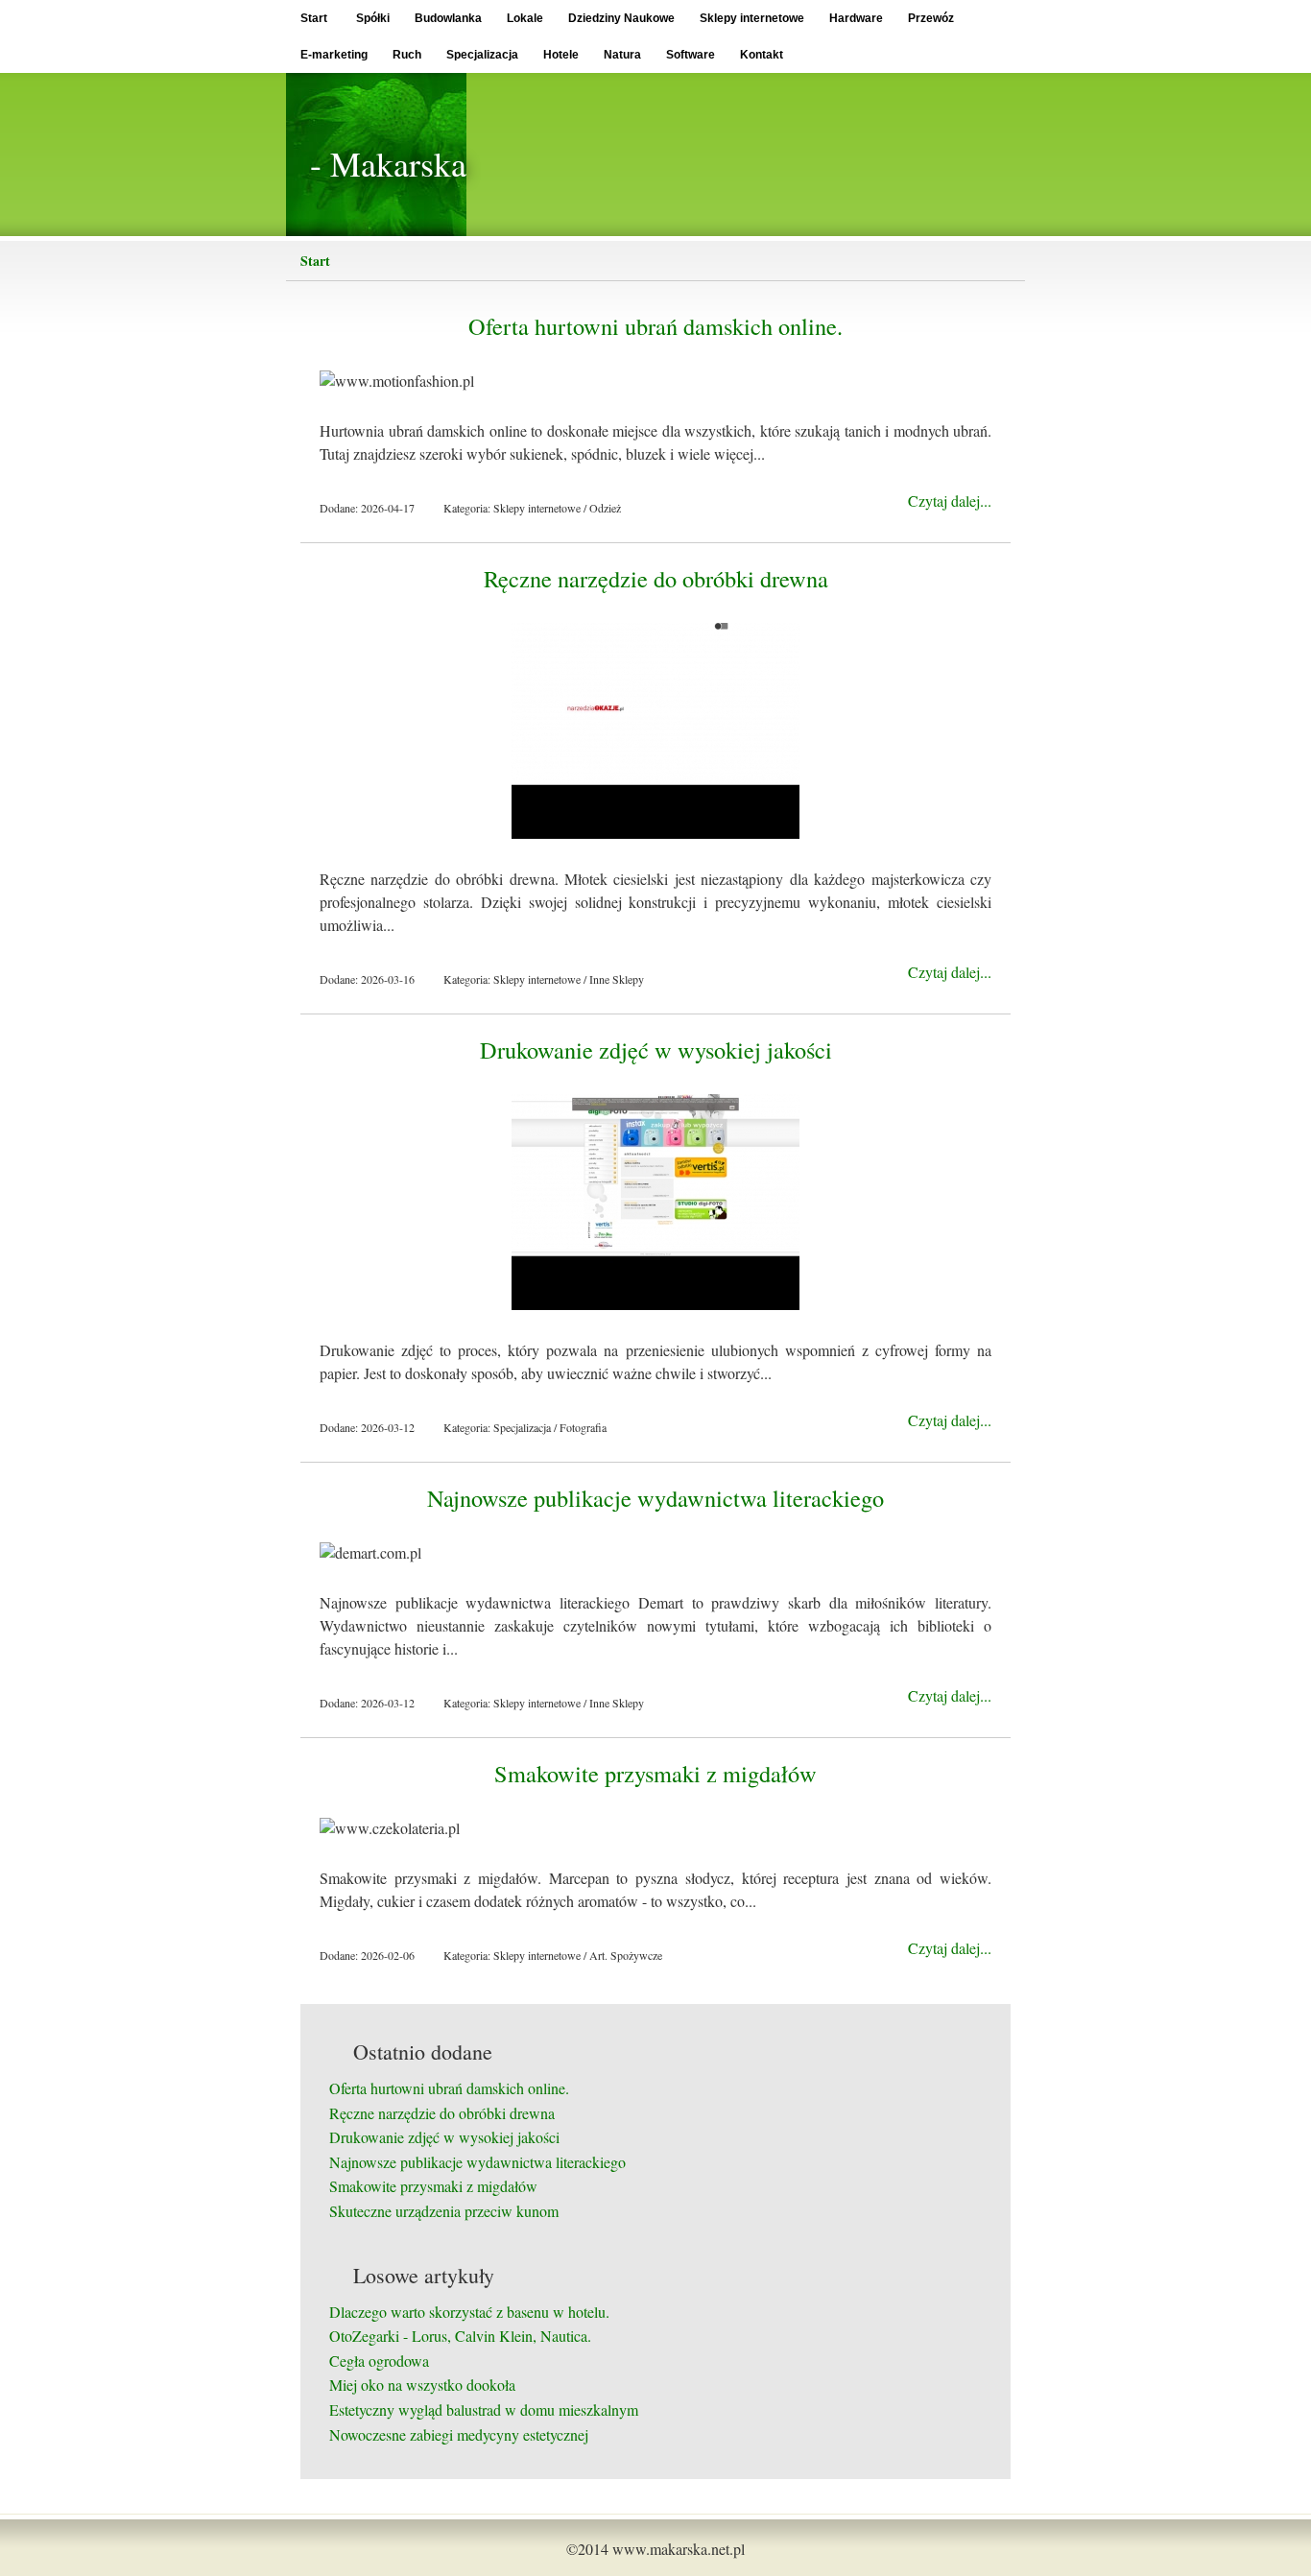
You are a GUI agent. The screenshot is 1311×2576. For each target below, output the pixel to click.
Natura (622, 55)
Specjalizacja (482, 55)
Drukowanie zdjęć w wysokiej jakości (656, 1049)
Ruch (407, 55)
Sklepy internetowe (752, 18)
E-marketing (334, 55)
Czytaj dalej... (950, 501)
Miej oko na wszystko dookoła (422, 2385)
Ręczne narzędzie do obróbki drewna (656, 578)
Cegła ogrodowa (379, 2361)
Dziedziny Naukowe (621, 18)
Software (691, 55)
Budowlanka (448, 18)
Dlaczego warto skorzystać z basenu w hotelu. (469, 2312)
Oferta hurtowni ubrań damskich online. (655, 326)
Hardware (856, 18)
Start (314, 18)
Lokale (525, 18)
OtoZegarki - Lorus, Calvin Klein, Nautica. (460, 2336)
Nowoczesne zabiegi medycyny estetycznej (459, 2434)
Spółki (373, 18)
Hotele (561, 55)
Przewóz (931, 18)
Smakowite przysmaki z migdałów (655, 1773)
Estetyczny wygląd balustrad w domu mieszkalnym (484, 2409)
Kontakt (762, 55)
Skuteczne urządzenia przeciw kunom (444, 2211)
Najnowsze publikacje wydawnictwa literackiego (655, 1498)
